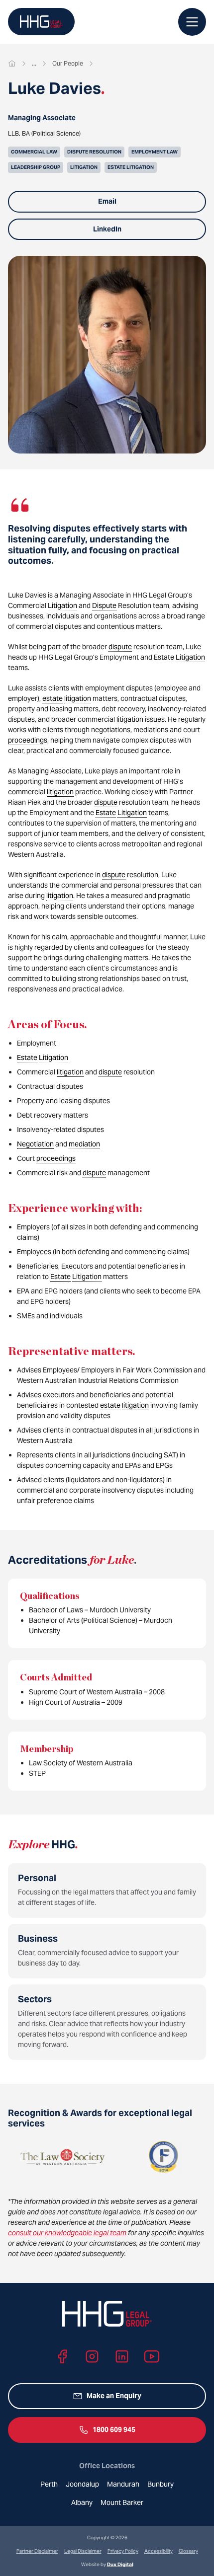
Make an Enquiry (114, 2396)
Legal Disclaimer (83, 2551)
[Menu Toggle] (192, 22)
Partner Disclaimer (37, 2551)
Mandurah (123, 2484)
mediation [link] (84, 1144)
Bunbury (160, 2484)
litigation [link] (78, 698)
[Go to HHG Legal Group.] (12, 64)
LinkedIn (107, 229)
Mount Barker (122, 2502)
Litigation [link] (62, 606)
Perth (49, 2484)
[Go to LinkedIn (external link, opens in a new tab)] (122, 2356)
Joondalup (82, 2484)
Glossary (188, 2551)
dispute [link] (120, 647)
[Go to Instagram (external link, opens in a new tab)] (92, 2356)
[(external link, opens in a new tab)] (131, 2157)
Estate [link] (164, 657)
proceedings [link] (28, 740)
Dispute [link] (104, 606)
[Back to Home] (41, 22)
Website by (107, 2564)
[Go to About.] (34, 64)
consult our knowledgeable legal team (67, 2233)
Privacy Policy (123, 2551)
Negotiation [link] (35, 1144)
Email (107, 201)
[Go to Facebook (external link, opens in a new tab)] (62, 2356)
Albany (82, 2502)
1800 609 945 (114, 2429)
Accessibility (159, 2551)
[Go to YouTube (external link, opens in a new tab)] (152, 2356)
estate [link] (53, 698)
